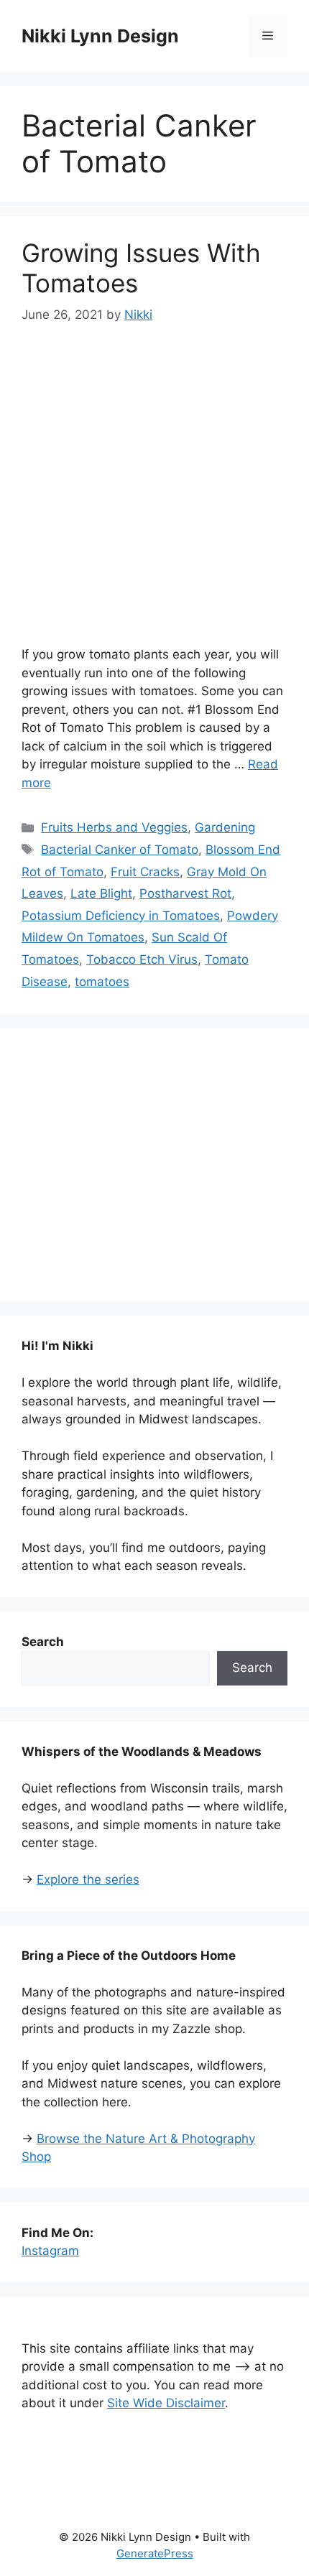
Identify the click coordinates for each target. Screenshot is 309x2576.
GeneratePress (155, 2553)
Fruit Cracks (145, 872)
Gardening (225, 827)
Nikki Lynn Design (100, 36)
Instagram (50, 2251)
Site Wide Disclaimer (166, 2403)
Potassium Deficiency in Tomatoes (121, 916)
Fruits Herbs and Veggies (114, 827)
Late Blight (101, 893)
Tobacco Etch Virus (142, 959)
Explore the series (88, 1879)
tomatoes (102, 982)
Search (252, 1668)
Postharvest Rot (185, 893)
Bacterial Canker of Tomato (120, 850)
